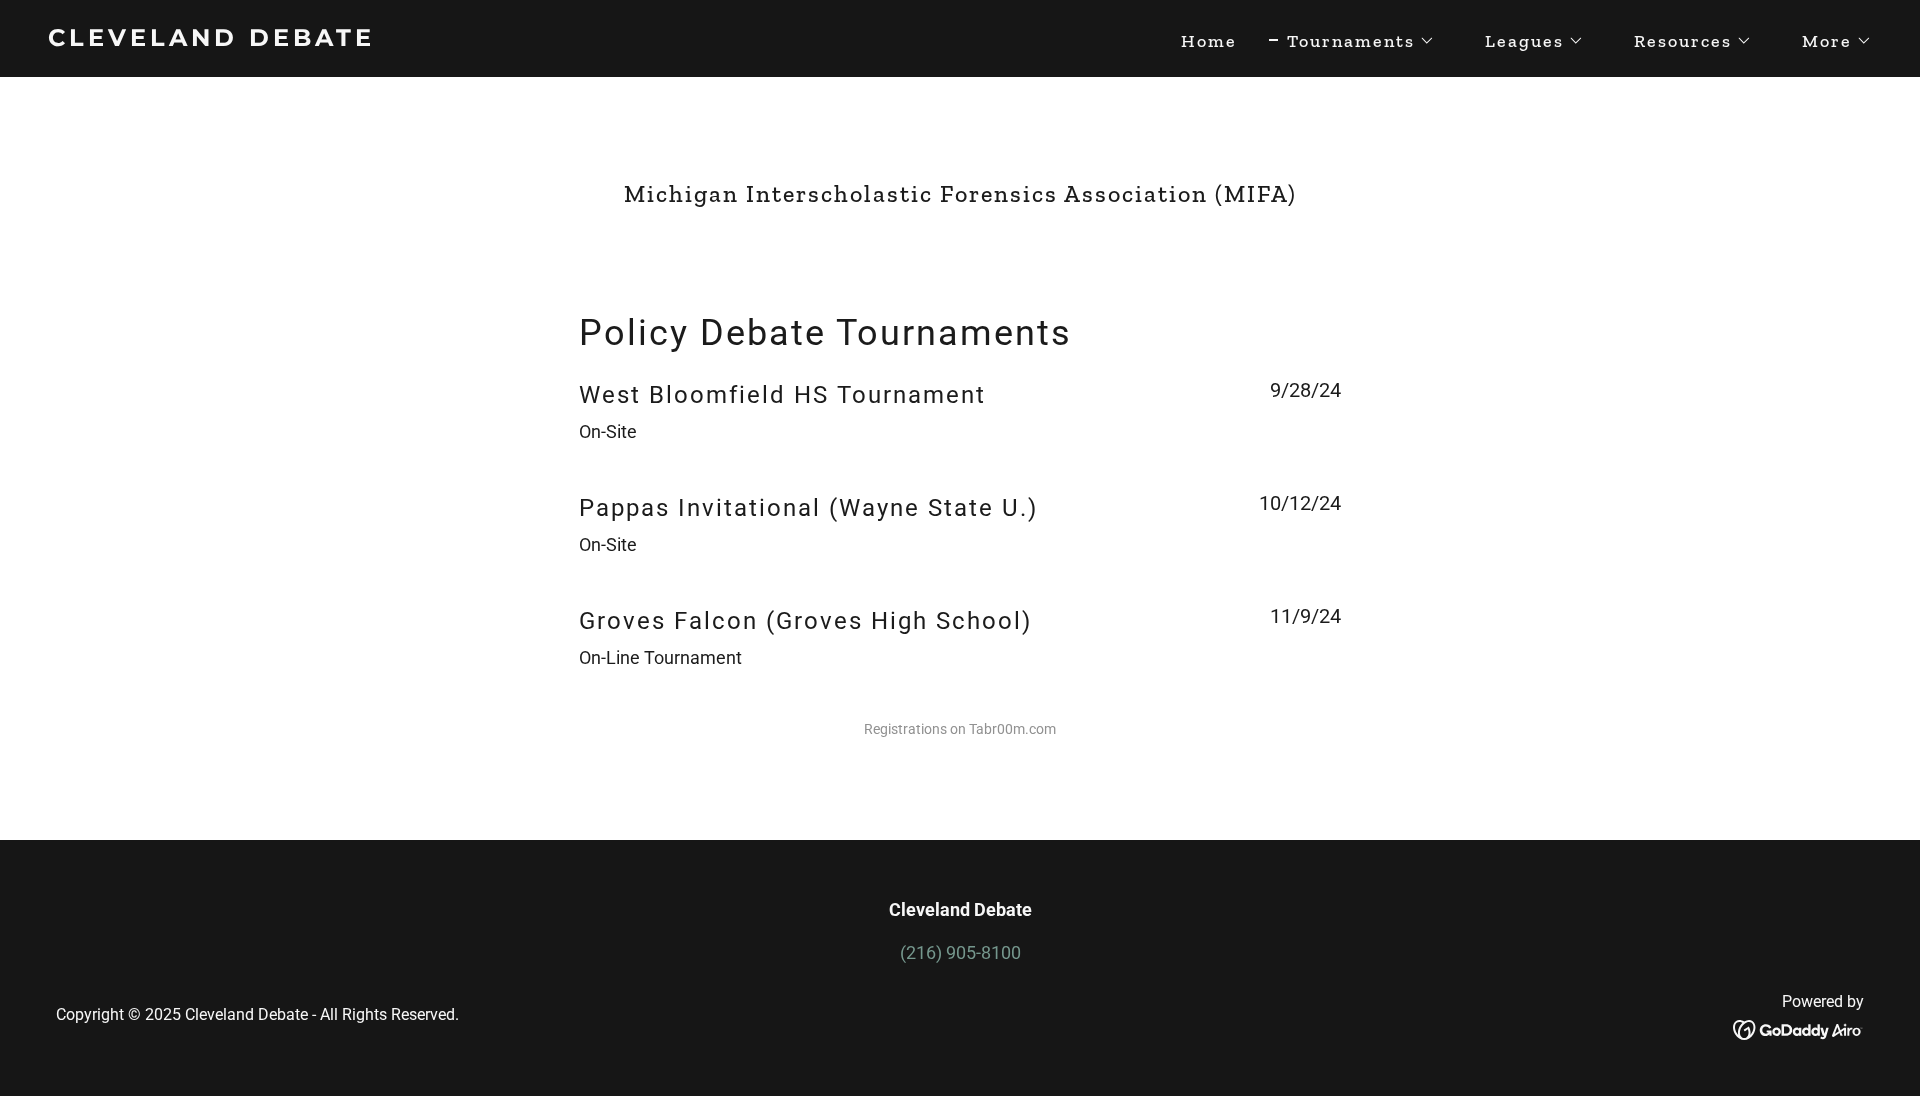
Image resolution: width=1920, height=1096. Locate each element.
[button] (1352, 41)
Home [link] (1209, 41)
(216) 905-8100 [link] (960, 952)
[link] (496, 39)
